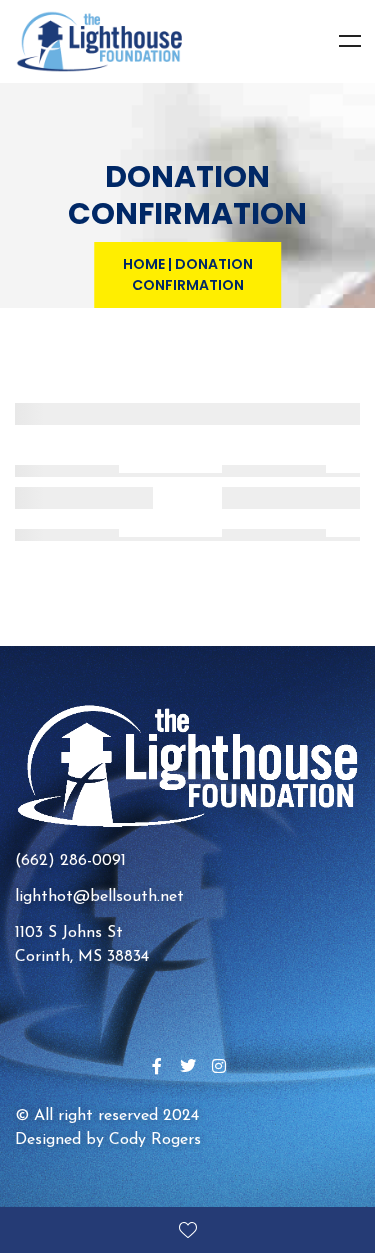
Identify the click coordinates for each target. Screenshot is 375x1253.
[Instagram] (219, 1066)
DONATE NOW (187, 1230)
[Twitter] (188, 1066)
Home (144, 264)
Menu (350, 41)
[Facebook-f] (157, 1066)
